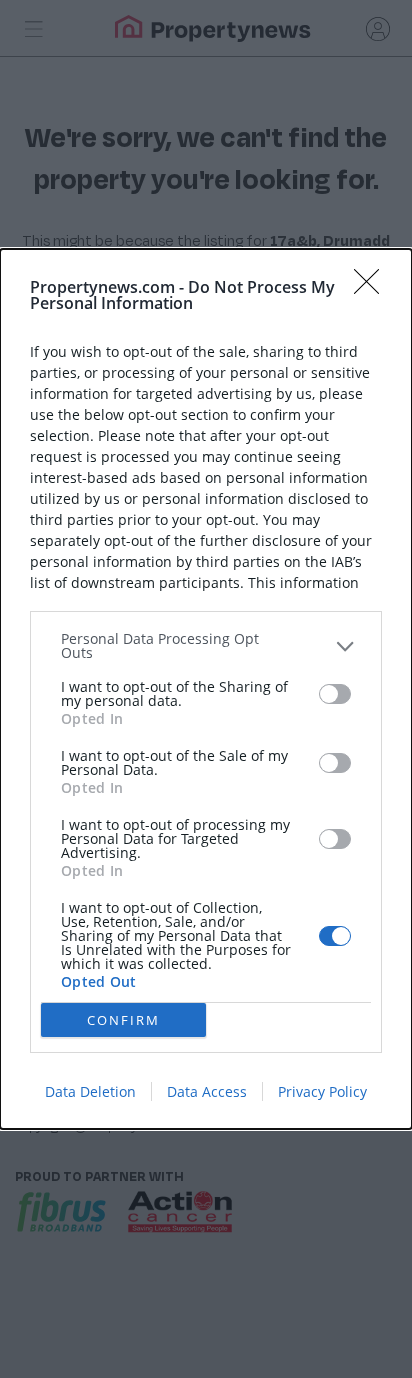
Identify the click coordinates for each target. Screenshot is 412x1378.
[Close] (373, 288)
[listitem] (206, 646)
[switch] (335, 694)
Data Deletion (90, 1091)
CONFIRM (123, 1020)
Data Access (207, 1091)
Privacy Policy (322, 1091)
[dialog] (206, 689)
